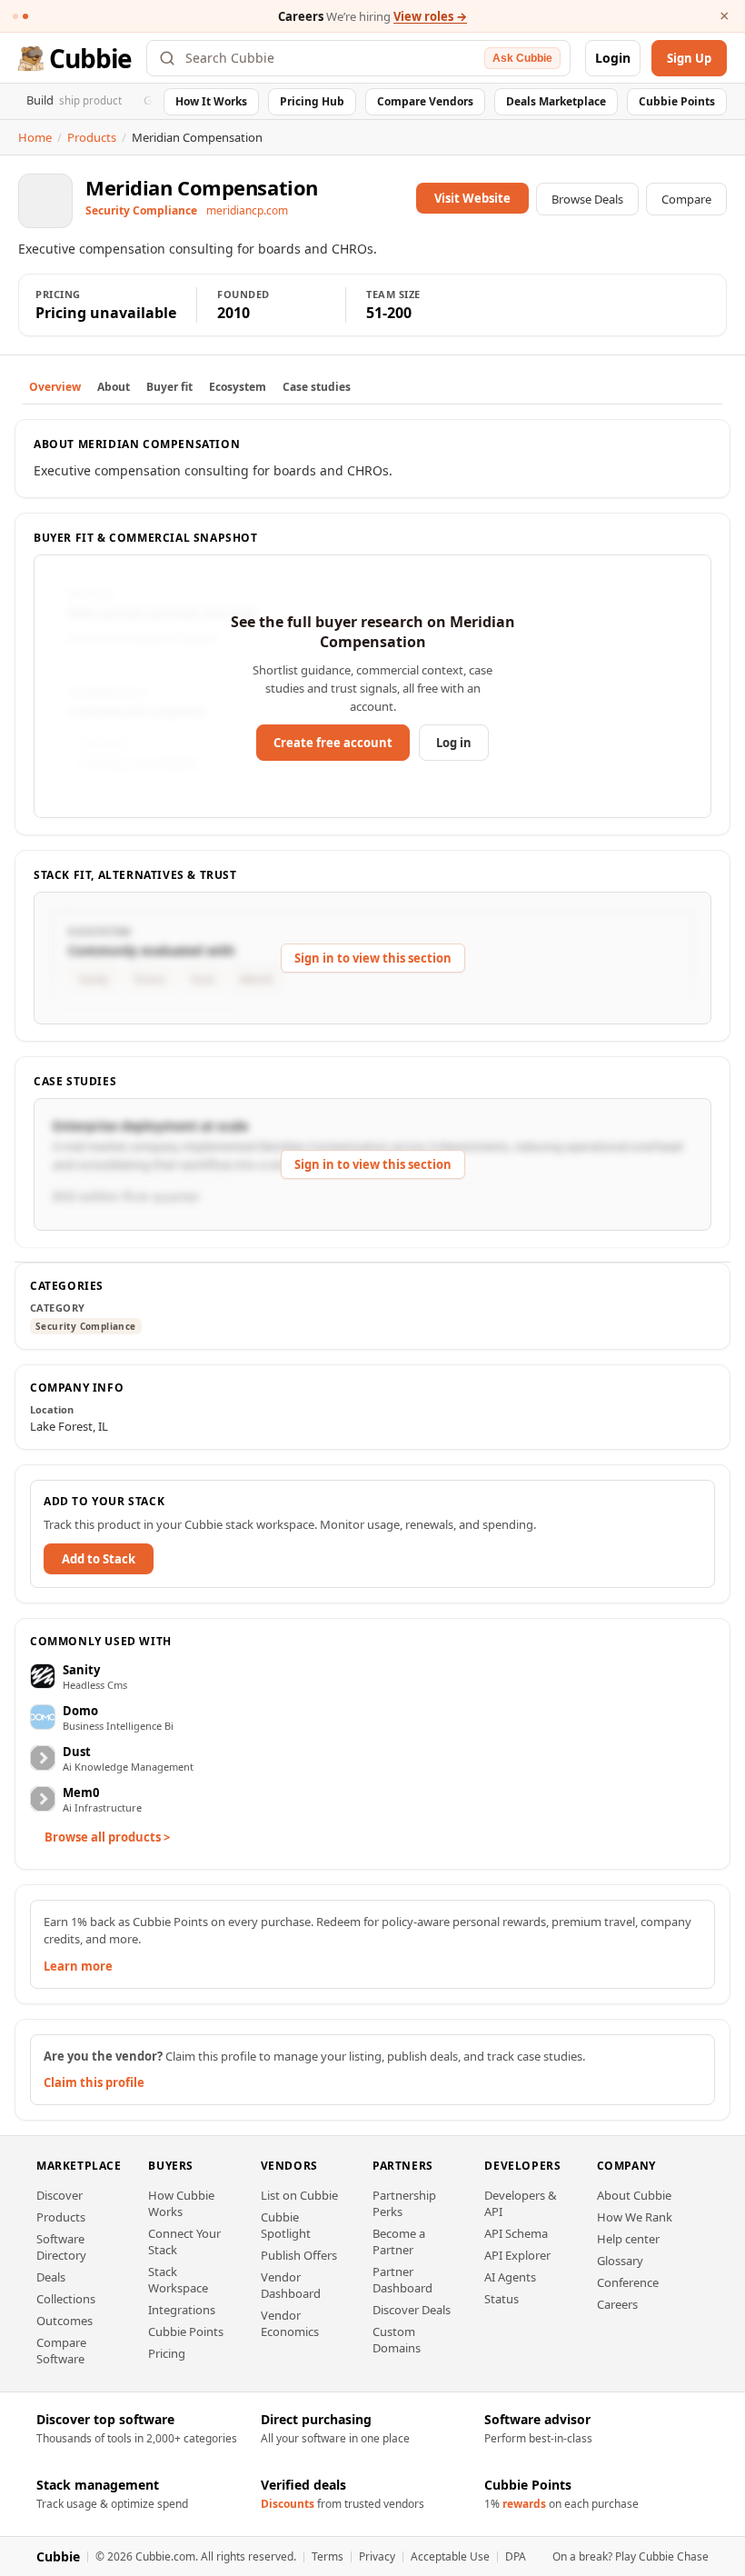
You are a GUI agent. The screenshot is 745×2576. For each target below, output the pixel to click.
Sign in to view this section (373, 958)
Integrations (182, 2310)
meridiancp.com (247, 210)
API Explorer (517, 2255)
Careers (617, 2304)
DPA (516, 2556)
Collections (66, 2299)
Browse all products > (107, 1837)
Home (35, 137)
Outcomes (65, 2321)
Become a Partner (399, 2242)
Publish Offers (299, 2255)
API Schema (516, 2233)
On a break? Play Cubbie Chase (631, 2556)
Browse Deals (587, 199)
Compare (686, 199)
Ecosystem (238, 387)
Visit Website (472, 198)
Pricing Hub (312, 101)
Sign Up (689, 58)
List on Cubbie (299, 2195)
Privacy (377, 2556)
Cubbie (90, 58)
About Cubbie (634, 2195)
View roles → (430, 16)
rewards (524, 2504)
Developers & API (521, 2203)
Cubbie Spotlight (286, 2225)
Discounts (288, 2504)
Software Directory (61, 2247)
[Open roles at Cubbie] (25, 16)
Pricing (167, 2353)
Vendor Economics (290, 2323)
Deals (51, 2277)
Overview (55, 387)
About (114, 387)
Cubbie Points (677, 101)
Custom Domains (397, 2340)
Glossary (620, 2261)
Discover (60, 2195)
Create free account (333, 743)
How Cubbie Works (181, 2203)
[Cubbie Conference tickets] (15, 16)
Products (92, 137)
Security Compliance (86, 1326)
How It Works (211, 101)
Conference (628, 2282)
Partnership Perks (404, 2203)
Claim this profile (94, 2082)
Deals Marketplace (556, 101)
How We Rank (635, 2217)
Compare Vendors (425, 101)
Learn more (78, 1966)
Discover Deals (412, 2310)
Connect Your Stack (184, 2242)
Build (74, 100)
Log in (454, 743)
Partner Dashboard (402, 2280)
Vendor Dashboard (291, 2285)
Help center (628, 2239)
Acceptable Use (450, 2556)
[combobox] (330, 58)
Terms (328, 2556)
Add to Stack (99, 1559)
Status (502, 2299)
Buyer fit (169, 387)
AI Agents (510, 2277)
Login (613, 58)
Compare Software (61, 2351)
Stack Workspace (178, 2280)
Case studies (317, 387)
